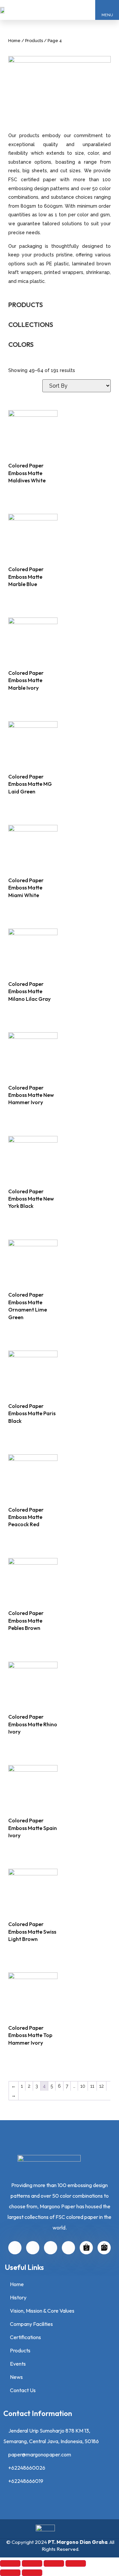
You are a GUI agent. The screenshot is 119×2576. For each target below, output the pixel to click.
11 (92, 2086)
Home (14, 41)
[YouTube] (51, 2248)
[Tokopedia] (104, 2248)
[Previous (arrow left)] (10, 2573)
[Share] (32, 2563)
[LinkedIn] (15, 2248)
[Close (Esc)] (10, 2563)
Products (34, 41)
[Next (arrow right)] (32, 2573)
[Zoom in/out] (76, 2563)
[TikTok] (68, 2248)
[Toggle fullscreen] (54, 2563)
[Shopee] (86, 2248)
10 (83, 2086)
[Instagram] (33, 2248)
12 (101, 2086)
